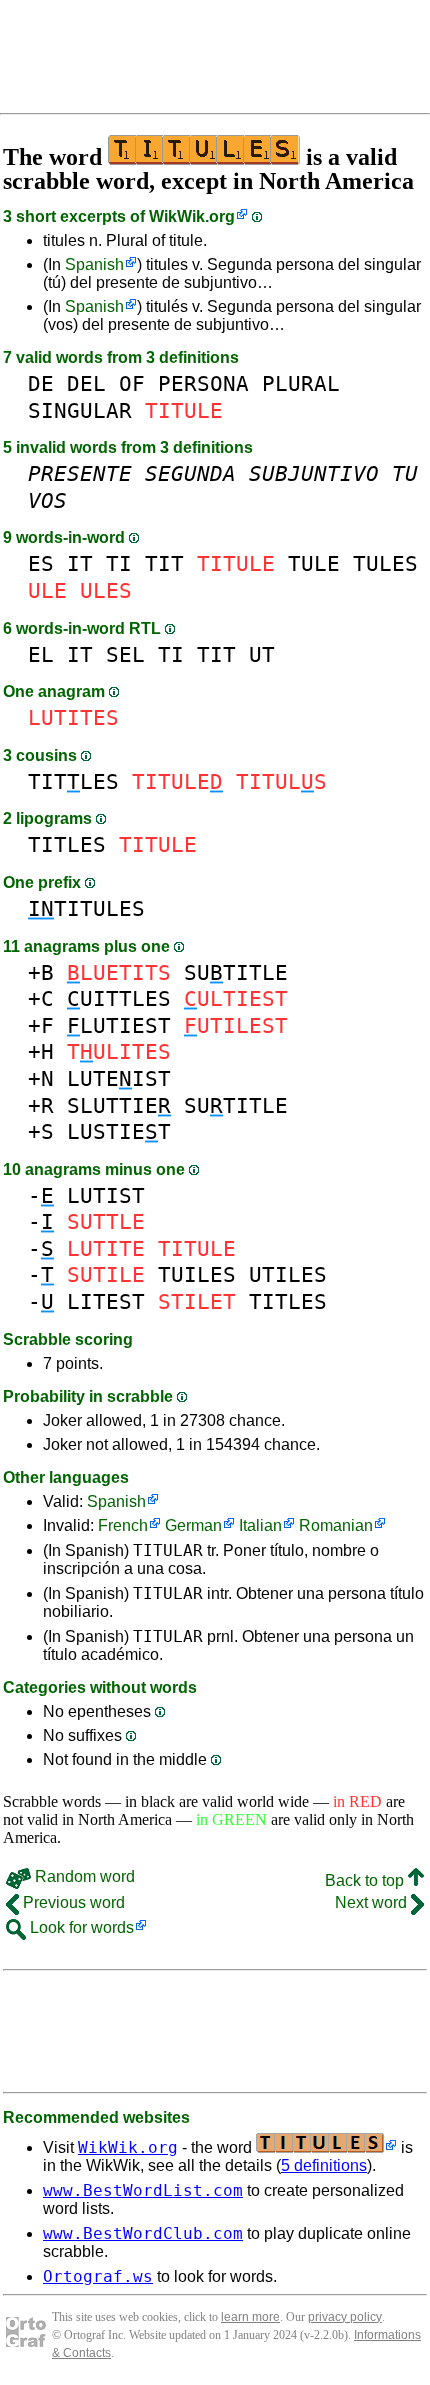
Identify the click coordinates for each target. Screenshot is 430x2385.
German (193, 1525)
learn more (250, 2317)
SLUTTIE (119, 1105)
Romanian (336, 1525)
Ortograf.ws (98, 2276)
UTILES (288, 1274)
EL (41, 654)
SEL (125, 654)
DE (41, 383)
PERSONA (203, 383)
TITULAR (168, 1550)
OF (132, 383)
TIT (164, 563)
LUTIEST (119, 1025)
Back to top (366, 1880)
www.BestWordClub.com (143, 2233)
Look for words (80, 1927)
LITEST (106, 1301)
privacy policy (345, 2317)
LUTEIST (119, 1078)
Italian (260, 1525)
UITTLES (119, 998)
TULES (385, 563)
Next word (373, 1902)
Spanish (94, 264)
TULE (314, 563)
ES (41, 563)
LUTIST (106, 1195)
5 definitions (324, 2165)
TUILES (197, 1274)
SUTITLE (236, 972)
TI (119, 563)
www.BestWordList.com (143, 2190)
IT (80, 563)
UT (262, 654)
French (123, 1525)
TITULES (86, 908)
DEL (86, 383)
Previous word (72, 1902)
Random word (83, 1876)
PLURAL (301, 383)
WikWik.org (192, 216)
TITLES (73, 781)
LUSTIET (119, 1131)
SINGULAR (80, 410)
